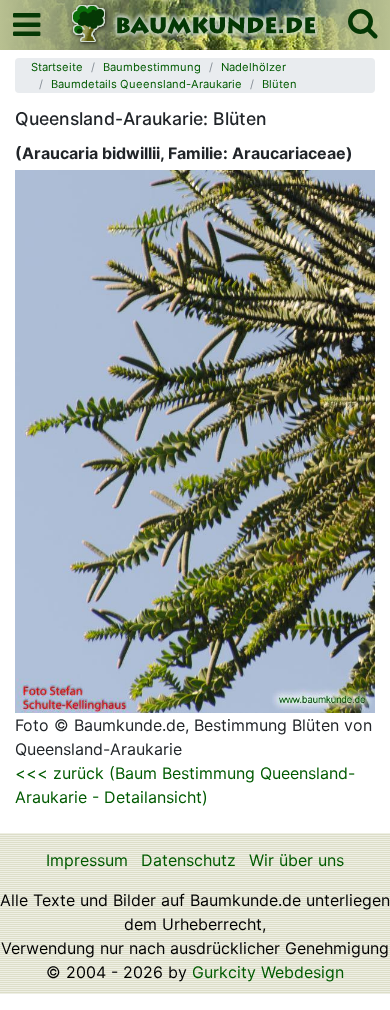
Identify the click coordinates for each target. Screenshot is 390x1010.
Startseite (57, 67)
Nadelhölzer (253, 67)
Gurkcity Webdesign (268, 972)
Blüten (279, 84)
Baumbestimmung (152, 67)
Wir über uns (296, 860)
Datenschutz (188, 860)
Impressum (87, 860)
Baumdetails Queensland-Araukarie (146, 84)
